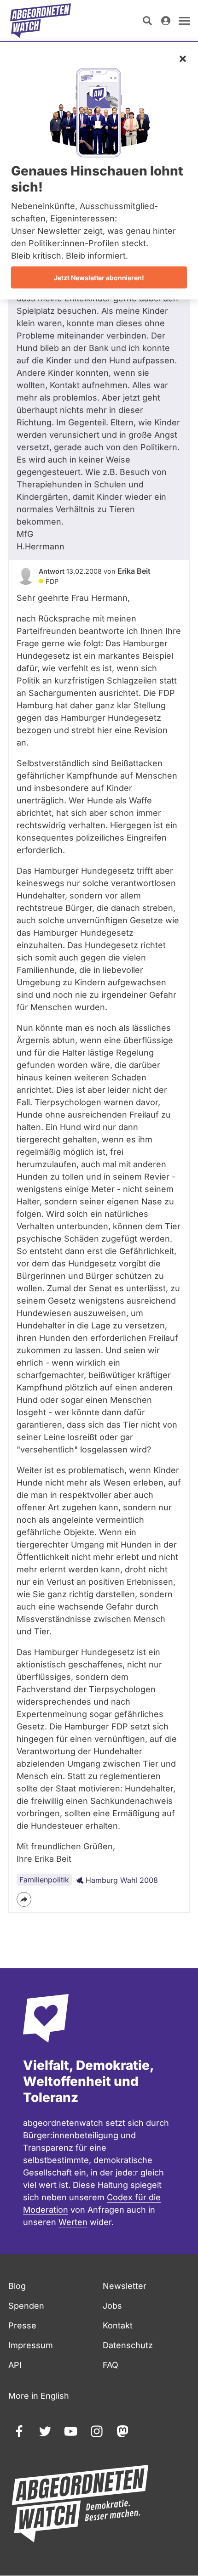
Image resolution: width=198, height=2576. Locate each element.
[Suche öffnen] (147, 21)
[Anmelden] (166, 21)
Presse (22, 2325)
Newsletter (125, 2286)
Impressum (31, 2345)
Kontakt (118, 2325)
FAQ (111, 2365)
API (15, 2365)
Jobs (112, 2306)
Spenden (26, 2306)
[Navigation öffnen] (184, 21)
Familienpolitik (44, 1880)
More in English (39, 2396)
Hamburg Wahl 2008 (122, 1880)
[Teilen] (24, 1899)
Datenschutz (128, 2345)
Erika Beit (134, 571)
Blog (17, 2286)
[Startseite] (41, 21)
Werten (73, 2222)
